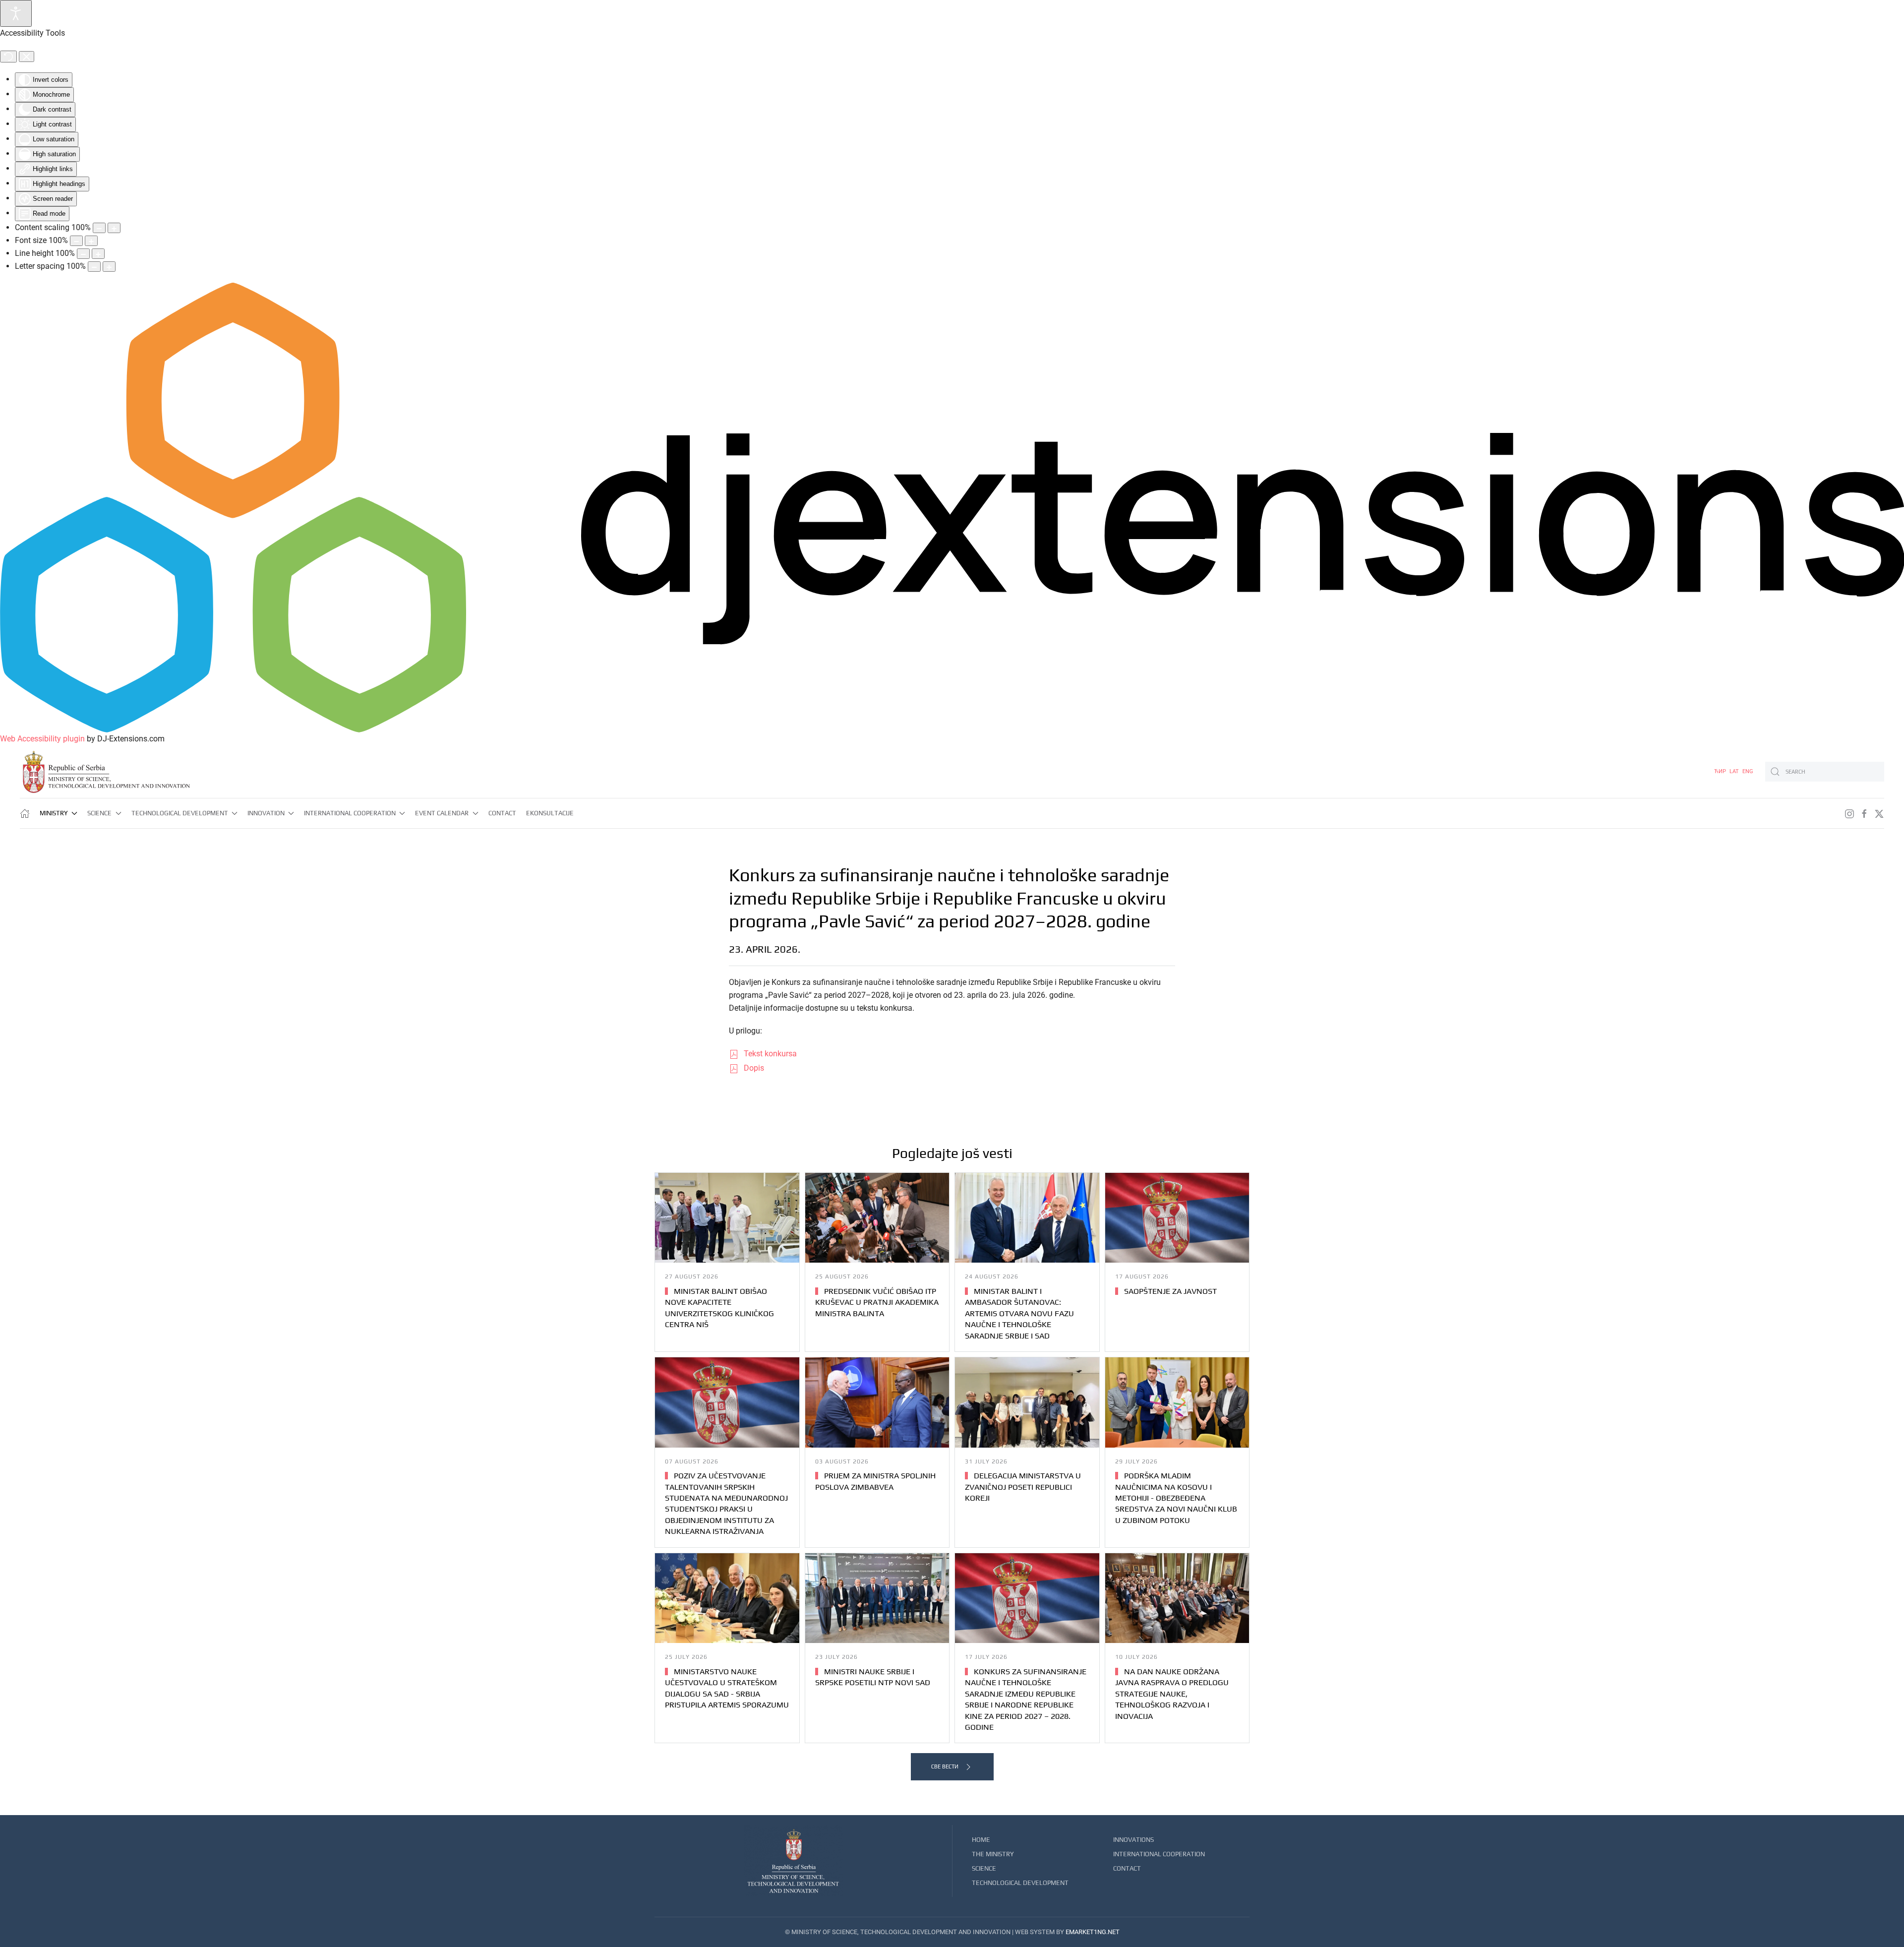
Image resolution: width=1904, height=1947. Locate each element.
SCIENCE (984, 1868)
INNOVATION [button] (266, 813)
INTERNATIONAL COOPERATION (1159, 1854)
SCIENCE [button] (99, 813)
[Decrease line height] (83, 254)
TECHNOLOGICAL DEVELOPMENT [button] (180, 813)
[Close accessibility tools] (27, 57)
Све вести (945, 1766)
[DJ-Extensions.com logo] (952, 507)
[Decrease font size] (76, 241)
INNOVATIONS (1133, 1840)
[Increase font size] (91, 241)
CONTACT (502, 813)
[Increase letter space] (109, 267)
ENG (1748, 771)
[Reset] (8, 57)
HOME (981, 1840)
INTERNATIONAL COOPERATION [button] (350, 813)
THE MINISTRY (993, 1854)
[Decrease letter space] (94, 267)
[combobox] (1825, 772)
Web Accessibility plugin (42, 739)
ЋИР (1721, 771)
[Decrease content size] (99, 228)
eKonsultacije (550, 813)
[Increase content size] (114, 228)
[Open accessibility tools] (16, 13)
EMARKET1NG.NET (1093, 1932)
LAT (1735, 771)
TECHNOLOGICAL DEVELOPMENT (1020, 1883)
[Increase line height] (98, 254)
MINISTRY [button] (54, 813)
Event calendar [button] (442, 813)
